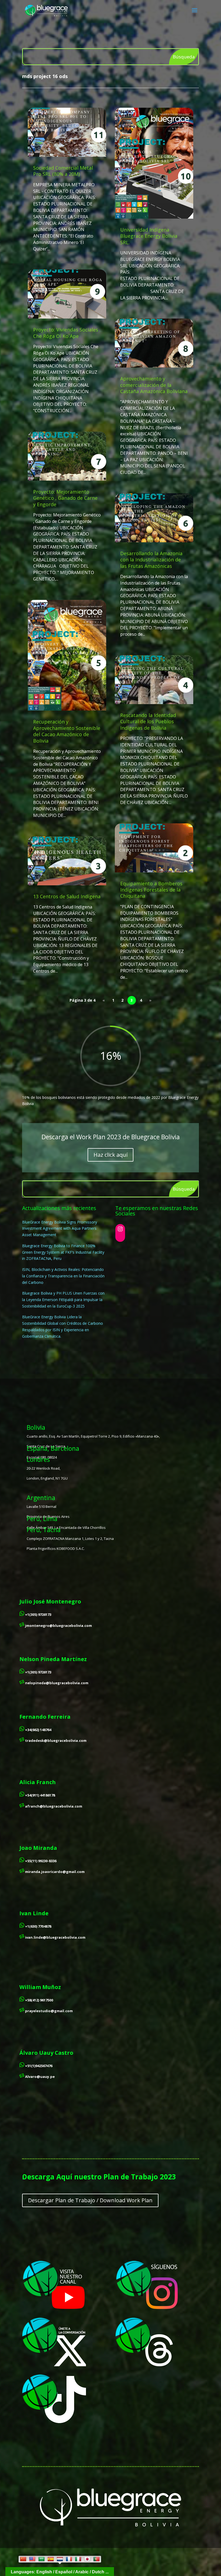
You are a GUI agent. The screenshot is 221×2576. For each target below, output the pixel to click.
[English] (32, 2559)
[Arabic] (42, 2559)
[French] (69, 2559)
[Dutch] (60, 2559)
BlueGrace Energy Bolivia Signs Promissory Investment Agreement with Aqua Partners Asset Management (60, 1228)
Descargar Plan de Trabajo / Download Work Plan (90, 2200)
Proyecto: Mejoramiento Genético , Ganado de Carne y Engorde (65, 498)
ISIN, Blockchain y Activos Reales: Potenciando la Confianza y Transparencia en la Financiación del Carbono (63, 1276)
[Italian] (78, 2559)
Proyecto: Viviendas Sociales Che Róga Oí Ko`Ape (66, 333)
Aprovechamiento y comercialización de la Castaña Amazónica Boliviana (154, 385)
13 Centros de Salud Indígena (67, 896)
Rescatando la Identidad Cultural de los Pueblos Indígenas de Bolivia (148, 721)
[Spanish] (51, 2559)
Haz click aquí (110, 1155)
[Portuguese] (96, 2559)
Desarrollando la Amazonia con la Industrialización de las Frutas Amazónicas (151, 560)
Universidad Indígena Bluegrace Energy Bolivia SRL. (149, 236)
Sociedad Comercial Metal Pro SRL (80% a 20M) (63, 171)
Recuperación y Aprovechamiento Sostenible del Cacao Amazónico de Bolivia (67, 731)
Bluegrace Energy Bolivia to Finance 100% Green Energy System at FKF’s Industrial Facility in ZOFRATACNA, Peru (63, 1252)
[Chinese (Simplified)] (23, 2559)
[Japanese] (87, 2559)
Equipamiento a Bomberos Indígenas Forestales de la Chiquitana (151, 890)
